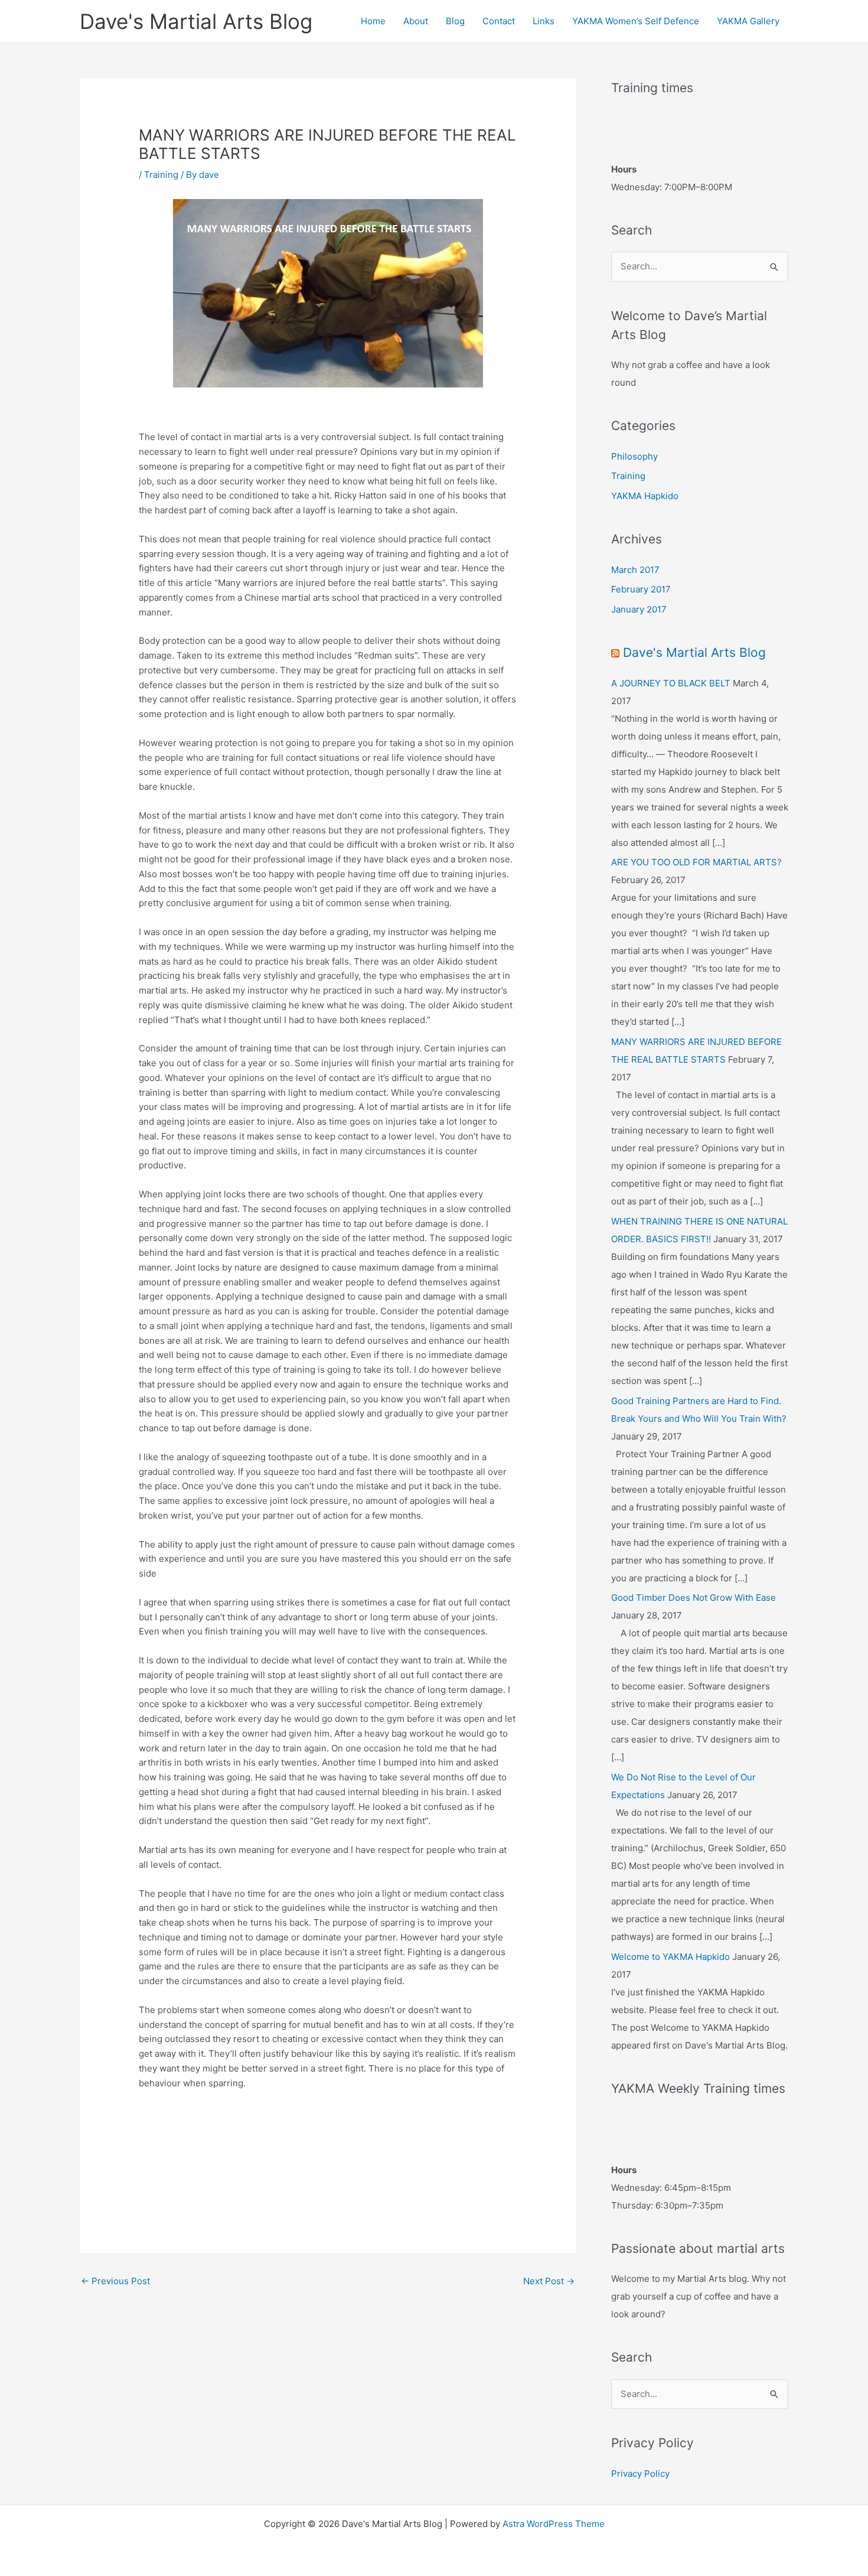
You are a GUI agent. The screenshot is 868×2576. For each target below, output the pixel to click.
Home (373, 21)
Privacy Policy (640, 2474)
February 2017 (641, 589)
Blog (455, 21)
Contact (499, 21)
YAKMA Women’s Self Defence (636, 21)
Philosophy (634, 456)
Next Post (549, 2281)
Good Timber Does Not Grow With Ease (694, 1598)
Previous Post (115, 2281)
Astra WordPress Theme (554, 2524)
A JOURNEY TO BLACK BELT (671, 683)
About (416, 21)
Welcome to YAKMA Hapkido (670, 1957)
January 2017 (639, 609)
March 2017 (635, 570)
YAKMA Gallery (748, 21)
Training (161, 175)
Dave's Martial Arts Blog (196, 21)
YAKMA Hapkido (645, 496)
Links (544, 21)
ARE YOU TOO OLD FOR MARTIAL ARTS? (696, 862)
